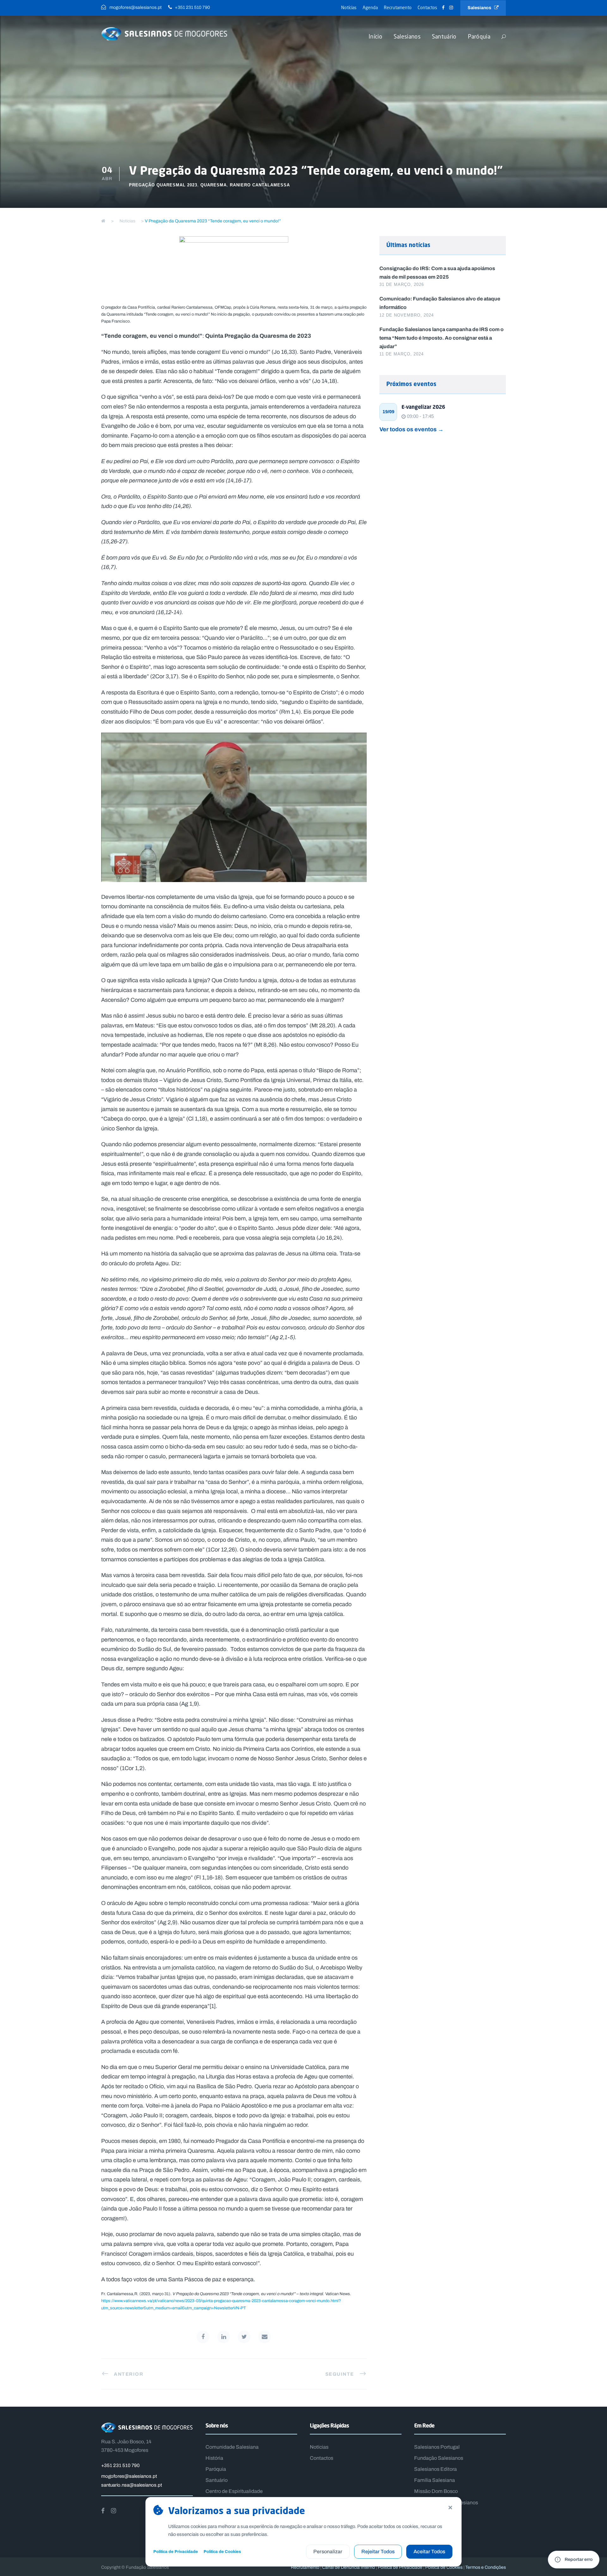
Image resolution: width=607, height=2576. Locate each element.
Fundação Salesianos (439, 2458)
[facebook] (443, 8)
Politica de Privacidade (400, 2567)
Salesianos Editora (435, 2469)
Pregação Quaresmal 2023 (163, 185)
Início (375, 36)
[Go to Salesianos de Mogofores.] (103, 221)
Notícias (349, 7)
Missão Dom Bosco (436, 2491)
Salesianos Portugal (437, 2447)
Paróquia (479, 36)
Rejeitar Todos (378, 2552)
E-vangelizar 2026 (423, 407)
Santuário (444, 36)
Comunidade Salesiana (232, 2447)
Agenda (370, 7)
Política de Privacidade (176, 2552)
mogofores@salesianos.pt (129, 2476)
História (214, 2458)
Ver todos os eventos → (411, 429)
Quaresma (214, 185)
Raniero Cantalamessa (260, 185)
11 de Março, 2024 (402, 354)
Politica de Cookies (444, 2567)
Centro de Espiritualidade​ (234, 2491)
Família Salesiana (435, 2480)
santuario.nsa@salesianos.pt (132, 2485)
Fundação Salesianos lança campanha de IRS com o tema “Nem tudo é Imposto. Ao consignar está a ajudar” (441, 338)
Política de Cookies (222, 2552)
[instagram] (451, 8)
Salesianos (481, 8)
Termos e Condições (486, 2567)
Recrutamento (398, 7)
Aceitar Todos (429, 2552)
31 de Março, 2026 (402, 284)
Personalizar (328, 2552)
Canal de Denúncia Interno (349, 2567)
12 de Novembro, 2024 (407, 315)
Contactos (427, 7)
